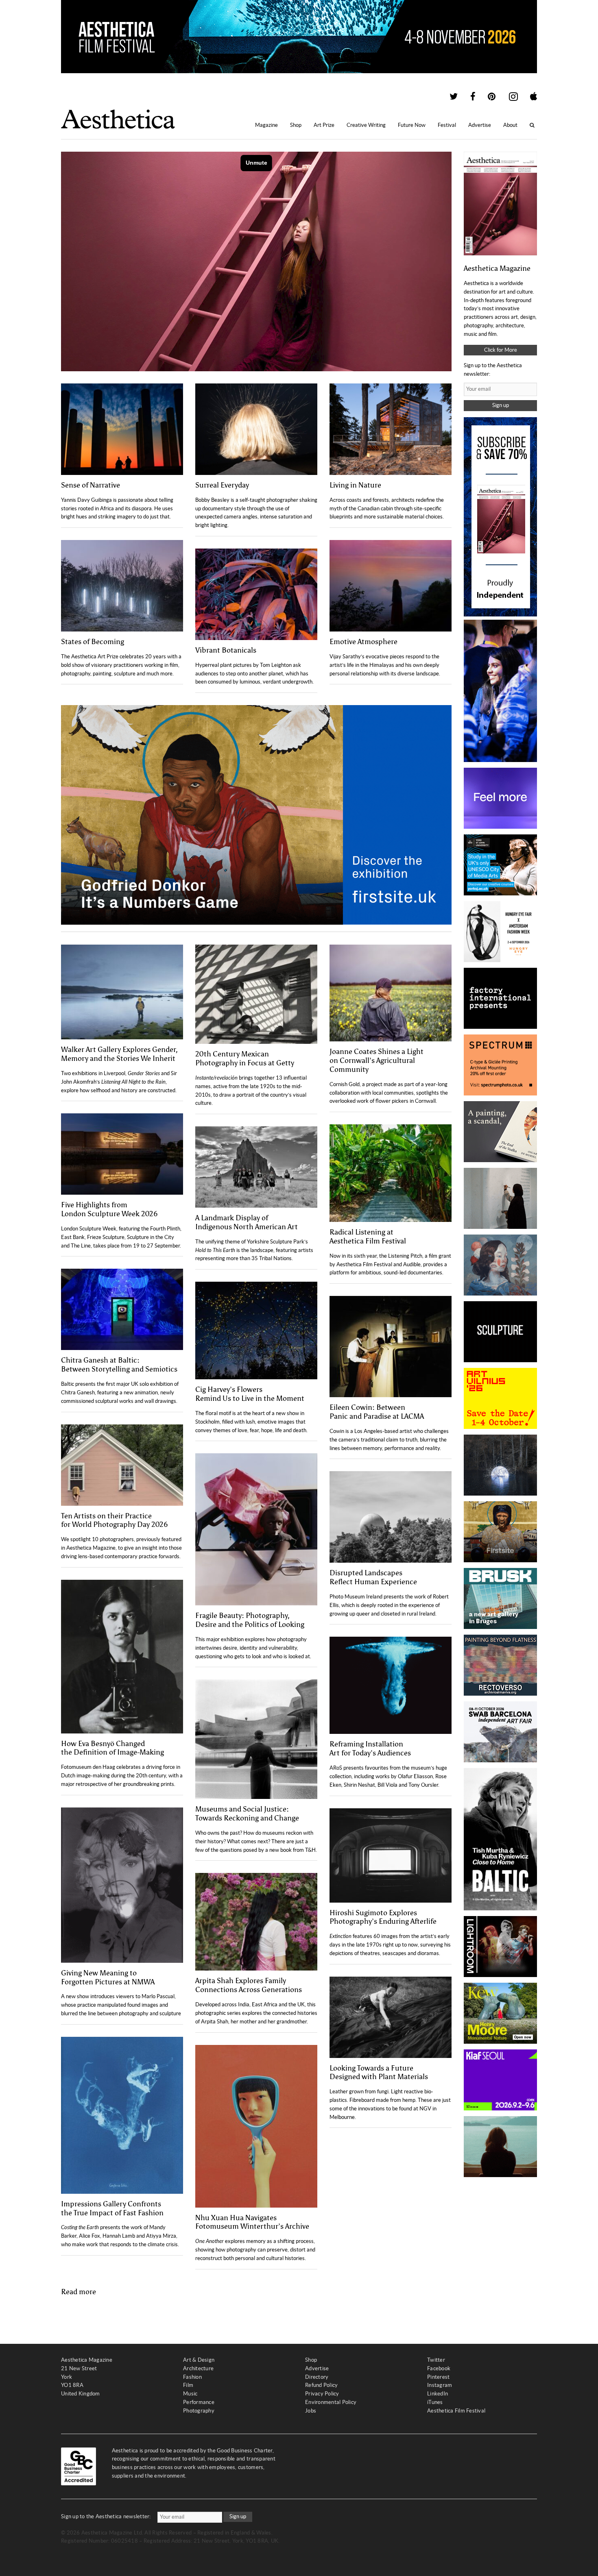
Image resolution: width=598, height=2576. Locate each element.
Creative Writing (366, 125)
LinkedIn (438, 2394)
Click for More (501, 350)
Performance (199, 2402)
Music (190, 2394)
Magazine (266, 125)
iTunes (435, 2402)
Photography (199, 2411)
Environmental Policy (331, 2402)
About (510, 125)
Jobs (311, 2411)
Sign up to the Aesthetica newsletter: (106, 2516)
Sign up (501, 405)
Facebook (439, 2368)
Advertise (480, 125)
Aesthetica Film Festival (456, 2411)
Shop (296, 125)
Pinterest (438, 2377)
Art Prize (324, 125)
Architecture (198, 2368)
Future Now (412, 125)
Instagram (440, 2385)
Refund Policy (321, 2385)
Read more (79, 2292)
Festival (447, 125)
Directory (317, 2377)
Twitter (436, 2360)
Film (188, 2385)
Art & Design (199, 2360)
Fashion (192, 2377)
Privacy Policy (322, 2394)
